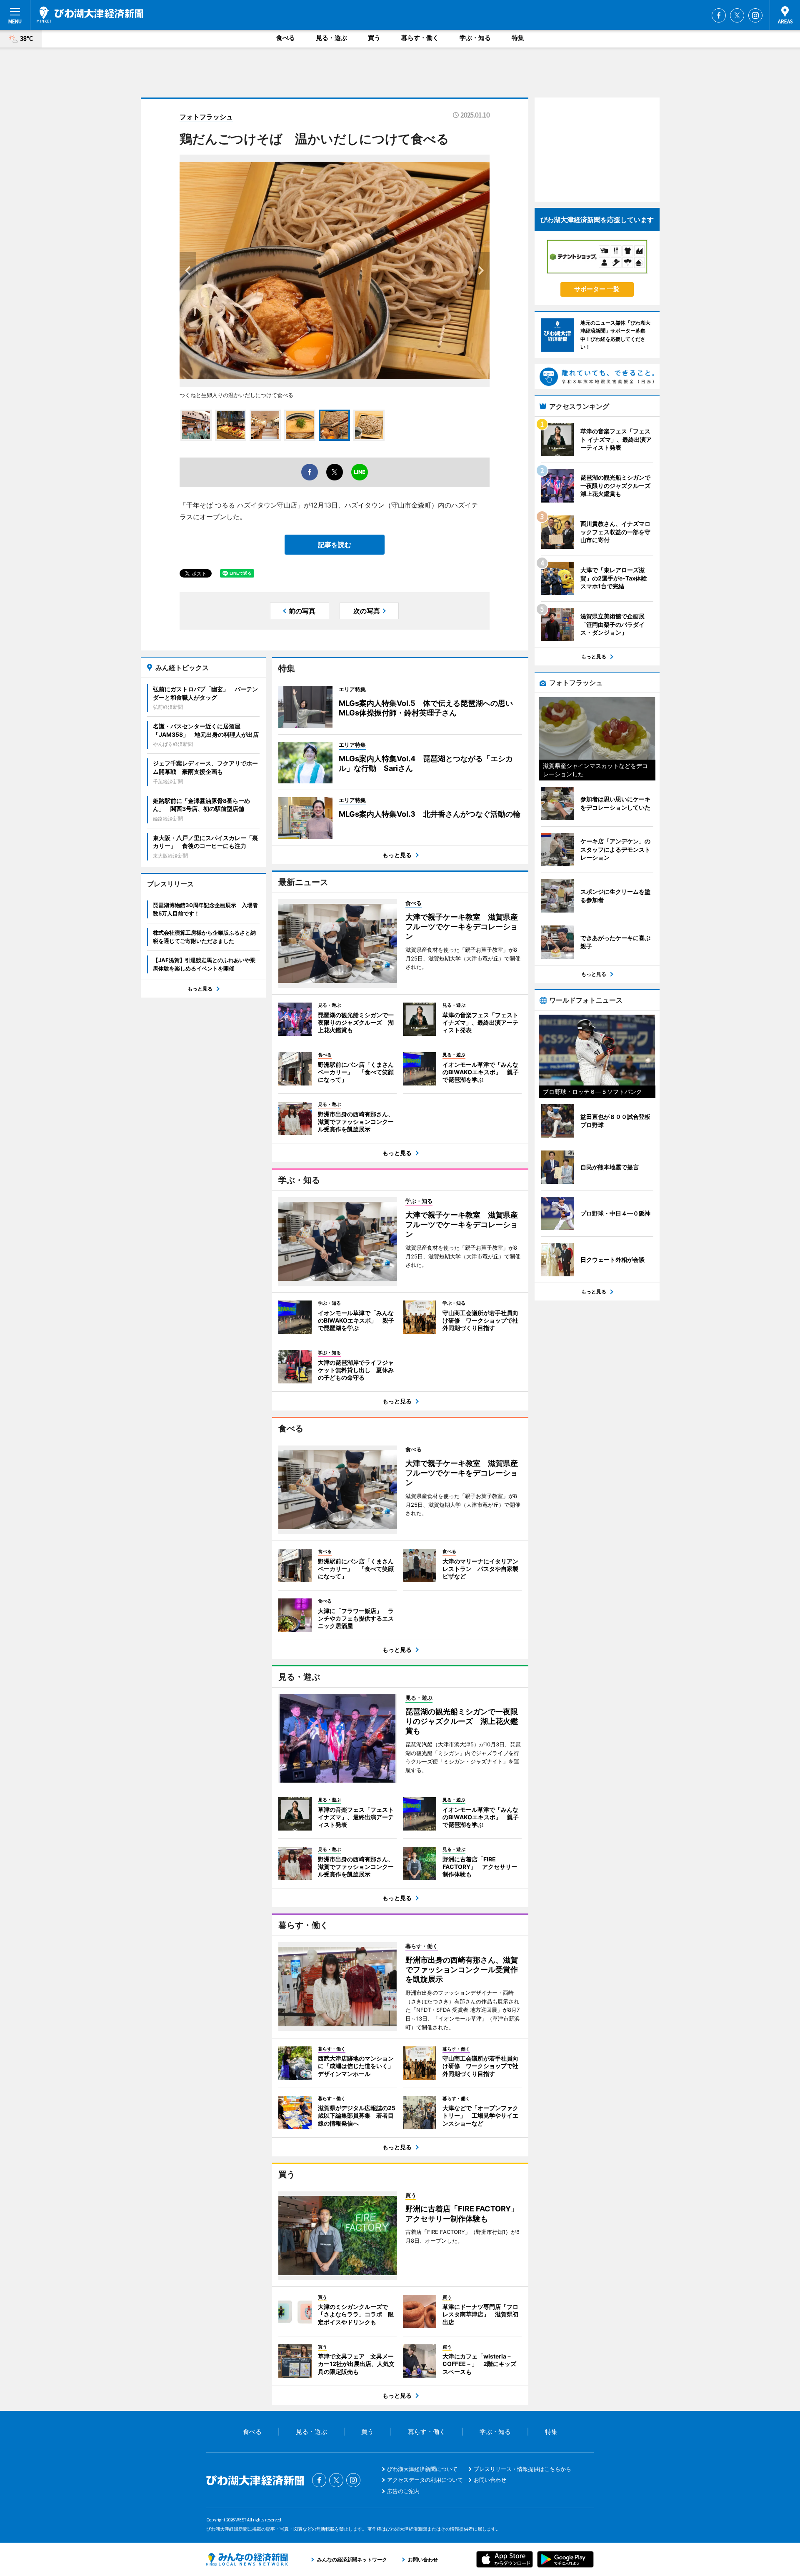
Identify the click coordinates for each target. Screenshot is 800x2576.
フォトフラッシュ (206, 117)
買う (374, 38)
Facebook (719, 15)
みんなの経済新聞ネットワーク (247, 2559)
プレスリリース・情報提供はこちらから (522, 2469)
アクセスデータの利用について (425, 2480)
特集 (518, 38)
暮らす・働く (420, 38)
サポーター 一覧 (597, 289)
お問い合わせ (490, 2480)
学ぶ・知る (475, 38)
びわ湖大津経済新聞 (90, 15)
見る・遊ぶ (331, 38)
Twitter (737, 15)
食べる (286, 38)
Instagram (755, 15)
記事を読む (335, 545)
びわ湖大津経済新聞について (422, 2469)
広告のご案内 (403, 2491)
